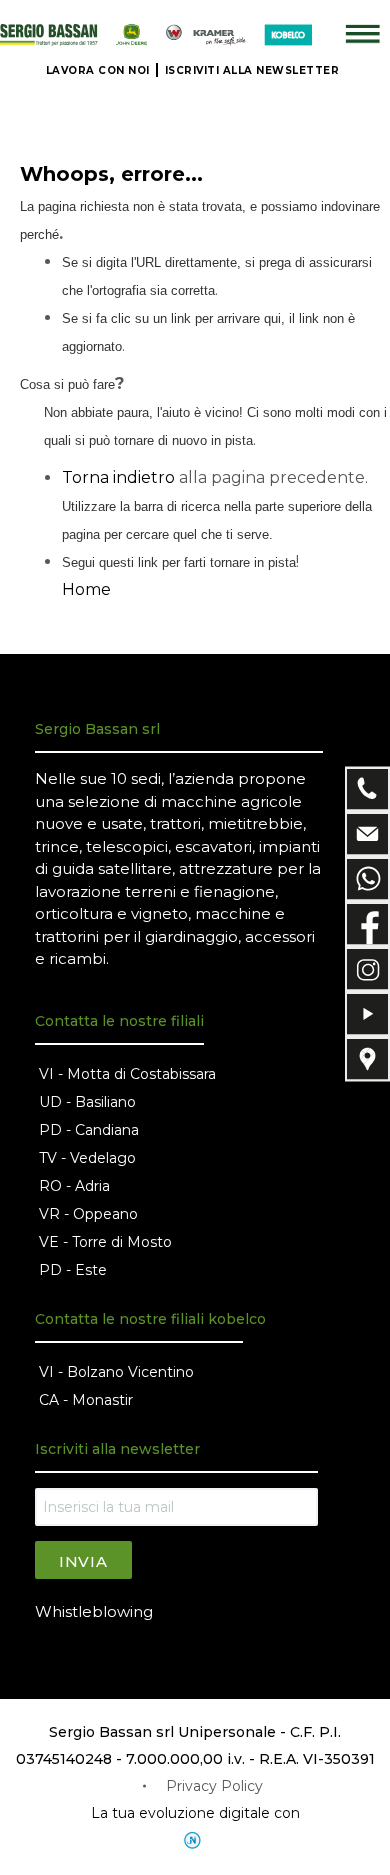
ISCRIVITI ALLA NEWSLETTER (252, 70)
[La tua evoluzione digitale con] (195, 1840)
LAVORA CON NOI (98, 70)
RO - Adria (74, 1186)
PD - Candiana (89, 1130)
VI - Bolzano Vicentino (116, 1372)
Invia (83, 1561)
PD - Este (73, 1270)
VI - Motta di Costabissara (127, 1074)
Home (86, 589)
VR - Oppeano (88, 1214)
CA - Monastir (86, 1400)
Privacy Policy (214, 1786)
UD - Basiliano (87, 1102)
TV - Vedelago (87, 1158)
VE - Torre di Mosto (105, 1242)
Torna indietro (118, 477)
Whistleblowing (94, 1611)
